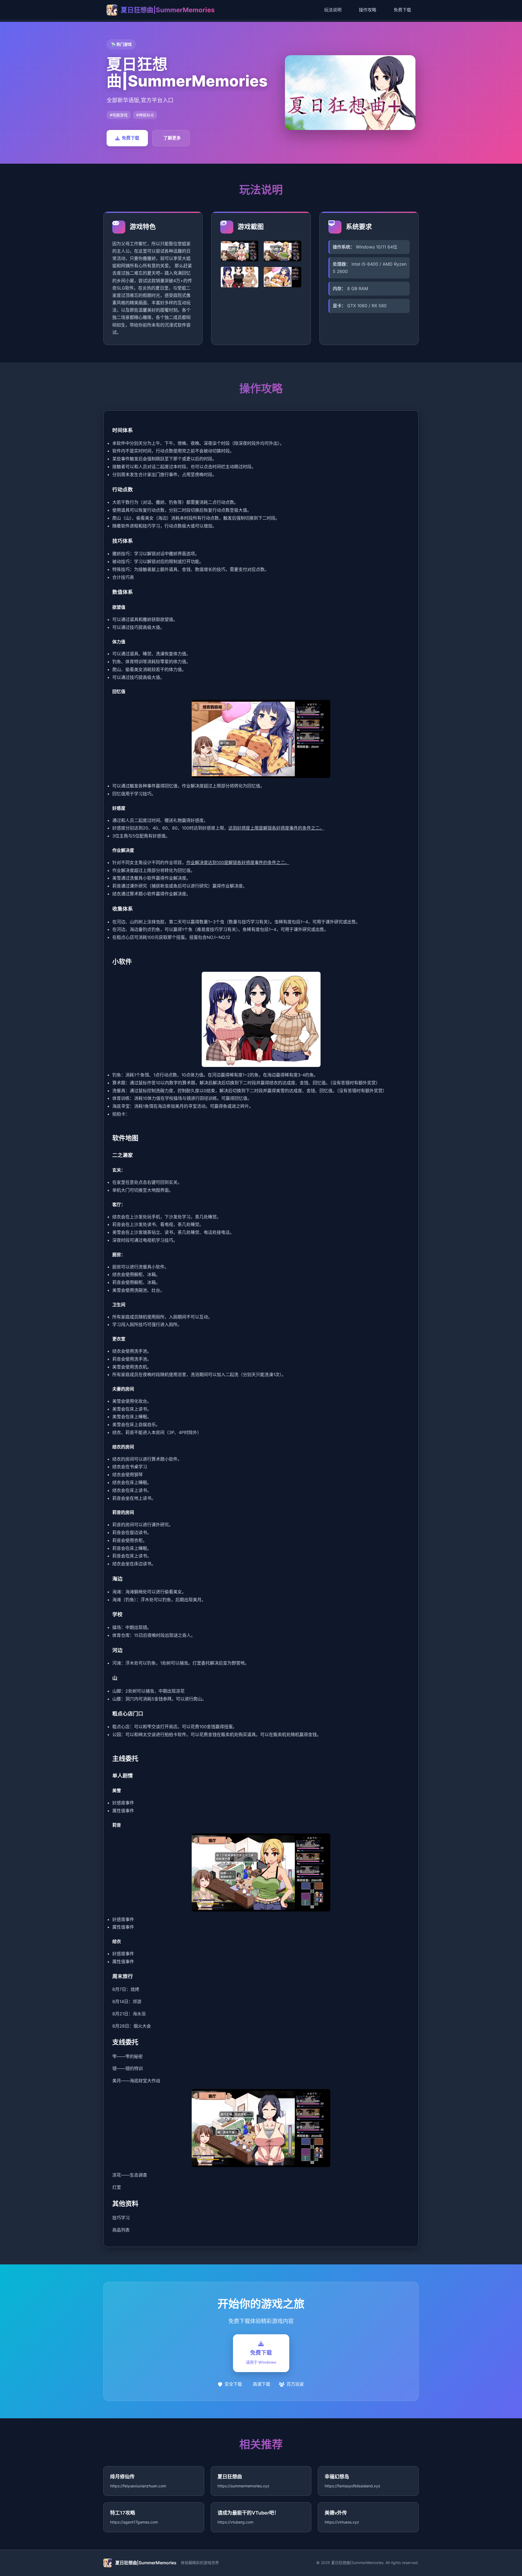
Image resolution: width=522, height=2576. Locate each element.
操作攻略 (368, 10)
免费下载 (402, 10)
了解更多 (172, 138)
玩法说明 (333, 10)
